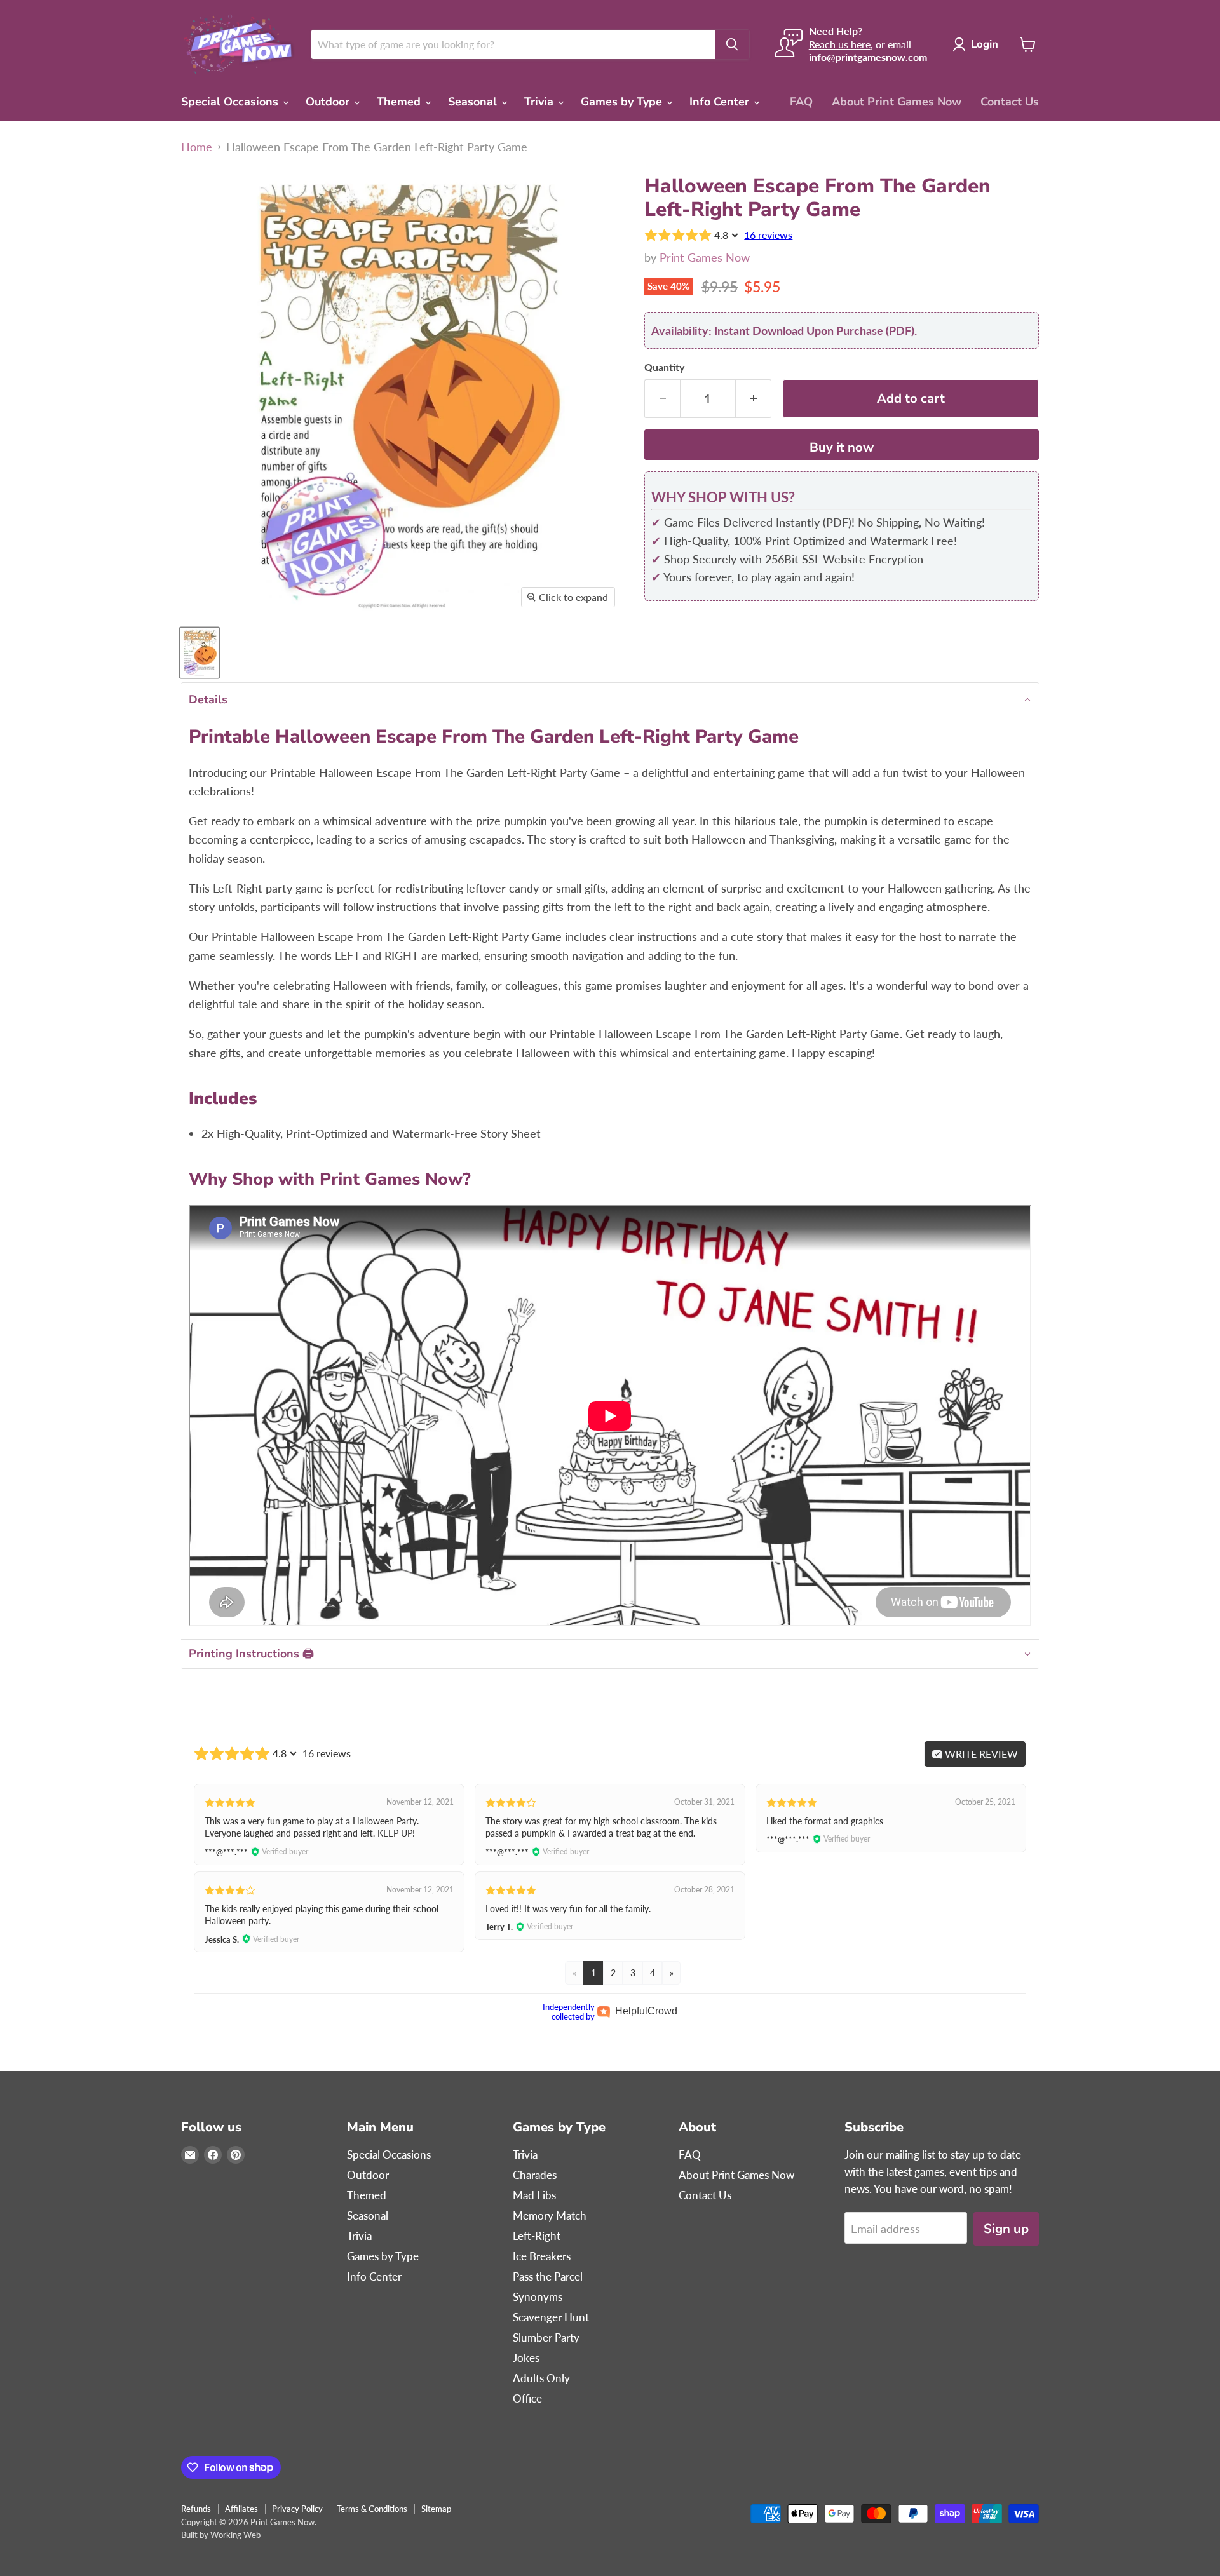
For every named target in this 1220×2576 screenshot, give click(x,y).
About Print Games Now (897, 102)
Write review (980, 1754)
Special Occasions (231, 102)
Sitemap (436, 2509)
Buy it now (842, 448)
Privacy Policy (297, 2509)
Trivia (540, 102)
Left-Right (537, 2236)
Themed (400, 102)
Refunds (196, 2509)
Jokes (526, 2358)
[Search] (732, 44)
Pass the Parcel (548, 2276)
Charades (535, 2175)
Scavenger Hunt (551, 2317)
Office (527, 2398)
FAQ (801, 102)
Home (197, 147)
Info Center (721, 102)
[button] (610, 700)
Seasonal (474, 102)
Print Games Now (705, 257)
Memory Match (550, 2215)
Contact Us (1010, 102)
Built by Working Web (221, 2535)
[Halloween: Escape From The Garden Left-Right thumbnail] (200, 653)
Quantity (664, 367)
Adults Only (541, 2378)
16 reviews (768, 235)
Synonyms (538, 2297)
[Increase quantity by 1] (754, 399)
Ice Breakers (542, 2256)
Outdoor (329, 102)
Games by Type (623, 102)
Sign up (1006, 2229)
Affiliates (241, 2509)
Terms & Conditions (372, 2509)
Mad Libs (534, 2195)
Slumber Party (546, 2337)
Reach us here (840, 44)
